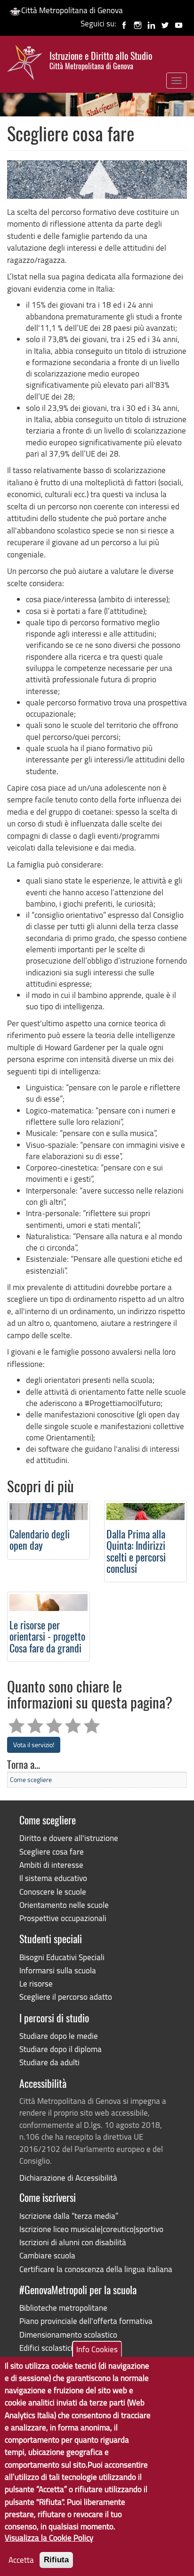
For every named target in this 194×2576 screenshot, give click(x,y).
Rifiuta (56, 2560)
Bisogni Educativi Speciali (62, 1957)
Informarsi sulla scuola (58, 1970)
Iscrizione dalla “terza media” (69, 2216)
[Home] (25, 65)
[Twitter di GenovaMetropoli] (165, 23)
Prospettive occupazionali (63, 1918)
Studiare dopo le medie (59, 2036)
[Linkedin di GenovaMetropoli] (151, 23)
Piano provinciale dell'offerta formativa (86, 2321)
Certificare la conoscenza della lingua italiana (96, 2269)
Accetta (21, 2560)
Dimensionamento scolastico (68, 2335)
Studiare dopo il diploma (61, 2049)
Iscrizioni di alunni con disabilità (73, 2242)
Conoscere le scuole (53, 1892)
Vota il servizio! (34, 1745)
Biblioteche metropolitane (63, 2308)
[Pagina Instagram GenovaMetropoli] (138, 23)
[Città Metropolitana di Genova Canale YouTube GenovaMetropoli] (179, 23)
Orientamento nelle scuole (64, 1905)
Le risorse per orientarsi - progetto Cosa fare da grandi (47, 1638)
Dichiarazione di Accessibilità (68, 2178)
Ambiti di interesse (51, 1865)
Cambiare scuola (47, 2255)
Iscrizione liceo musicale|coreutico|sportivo (91, 2229)
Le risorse (36, 1983)
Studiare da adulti (49, 2062)
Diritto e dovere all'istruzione (69, 1838)
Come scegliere (31, 1779)
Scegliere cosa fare (52, 1852)
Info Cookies (97, 2349)
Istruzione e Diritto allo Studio (101, 61)
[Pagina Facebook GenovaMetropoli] (124, 23)
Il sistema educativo (53, 1878)
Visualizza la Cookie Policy (49, 2538)
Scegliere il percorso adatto (66, 1997)
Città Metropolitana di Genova (72, 10)
